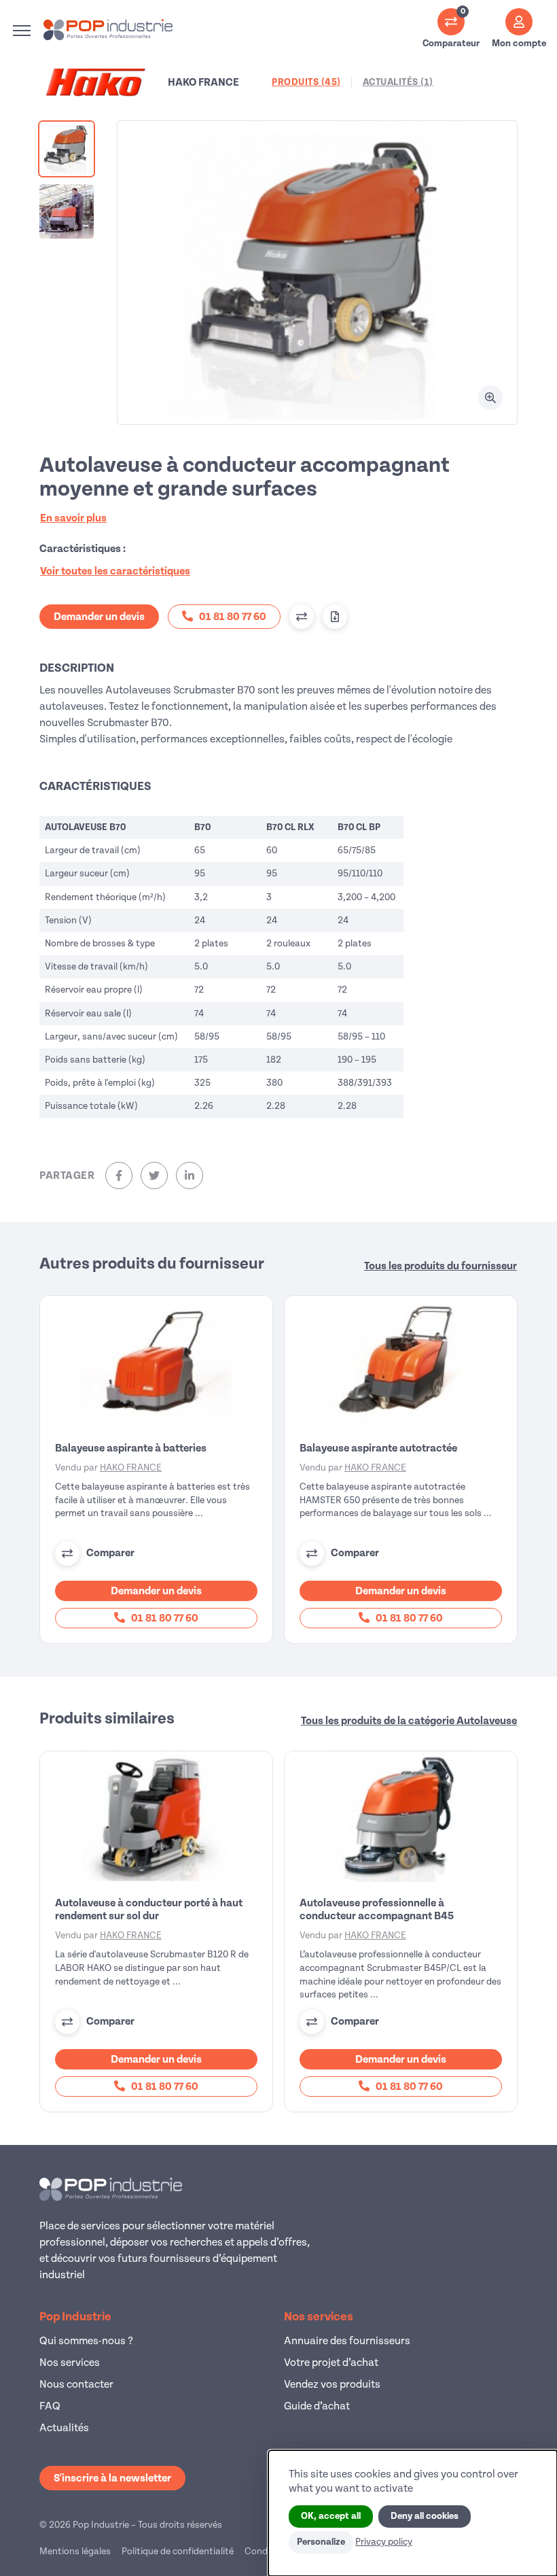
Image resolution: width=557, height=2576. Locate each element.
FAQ (50, 2406)
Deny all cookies (425, 2516)
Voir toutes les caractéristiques (115, 571)
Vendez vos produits (332, 2384)
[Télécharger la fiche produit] (335, 617)
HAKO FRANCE (131, 1467)
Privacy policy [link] (384, 2542)
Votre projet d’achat (331, 2363)
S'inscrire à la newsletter (112, 2478)
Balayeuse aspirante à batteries (131, 1448)
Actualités (64, 2428)
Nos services (70, 2363)
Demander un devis (99, 617)
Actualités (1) (398, 82)
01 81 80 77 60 (164, 1618)
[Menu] (22, 31)
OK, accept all (331, 2516)
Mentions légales (75, 2551)
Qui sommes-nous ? (86, 2341)
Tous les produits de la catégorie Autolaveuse (409, 1721)
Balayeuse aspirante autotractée (378, 1448)
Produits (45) (306, 82)
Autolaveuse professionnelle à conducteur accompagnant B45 (377, 1909)
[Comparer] (302, 617)
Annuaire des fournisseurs (347, 2341)
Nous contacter (76, 2384)
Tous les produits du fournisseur (441, 1266)
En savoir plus (73, 518)
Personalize (321, 2542)
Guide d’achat (317, 2406)
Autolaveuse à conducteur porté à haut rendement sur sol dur (149, 1909)
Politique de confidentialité (178, 2551)
